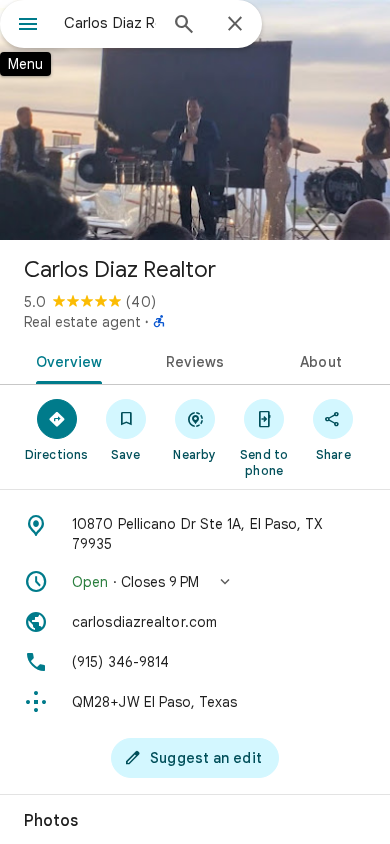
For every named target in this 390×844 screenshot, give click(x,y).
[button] (195, 582)
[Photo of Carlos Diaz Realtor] (195, 120)
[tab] (65, 360)
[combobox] (110, 23)
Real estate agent (82, 322)
